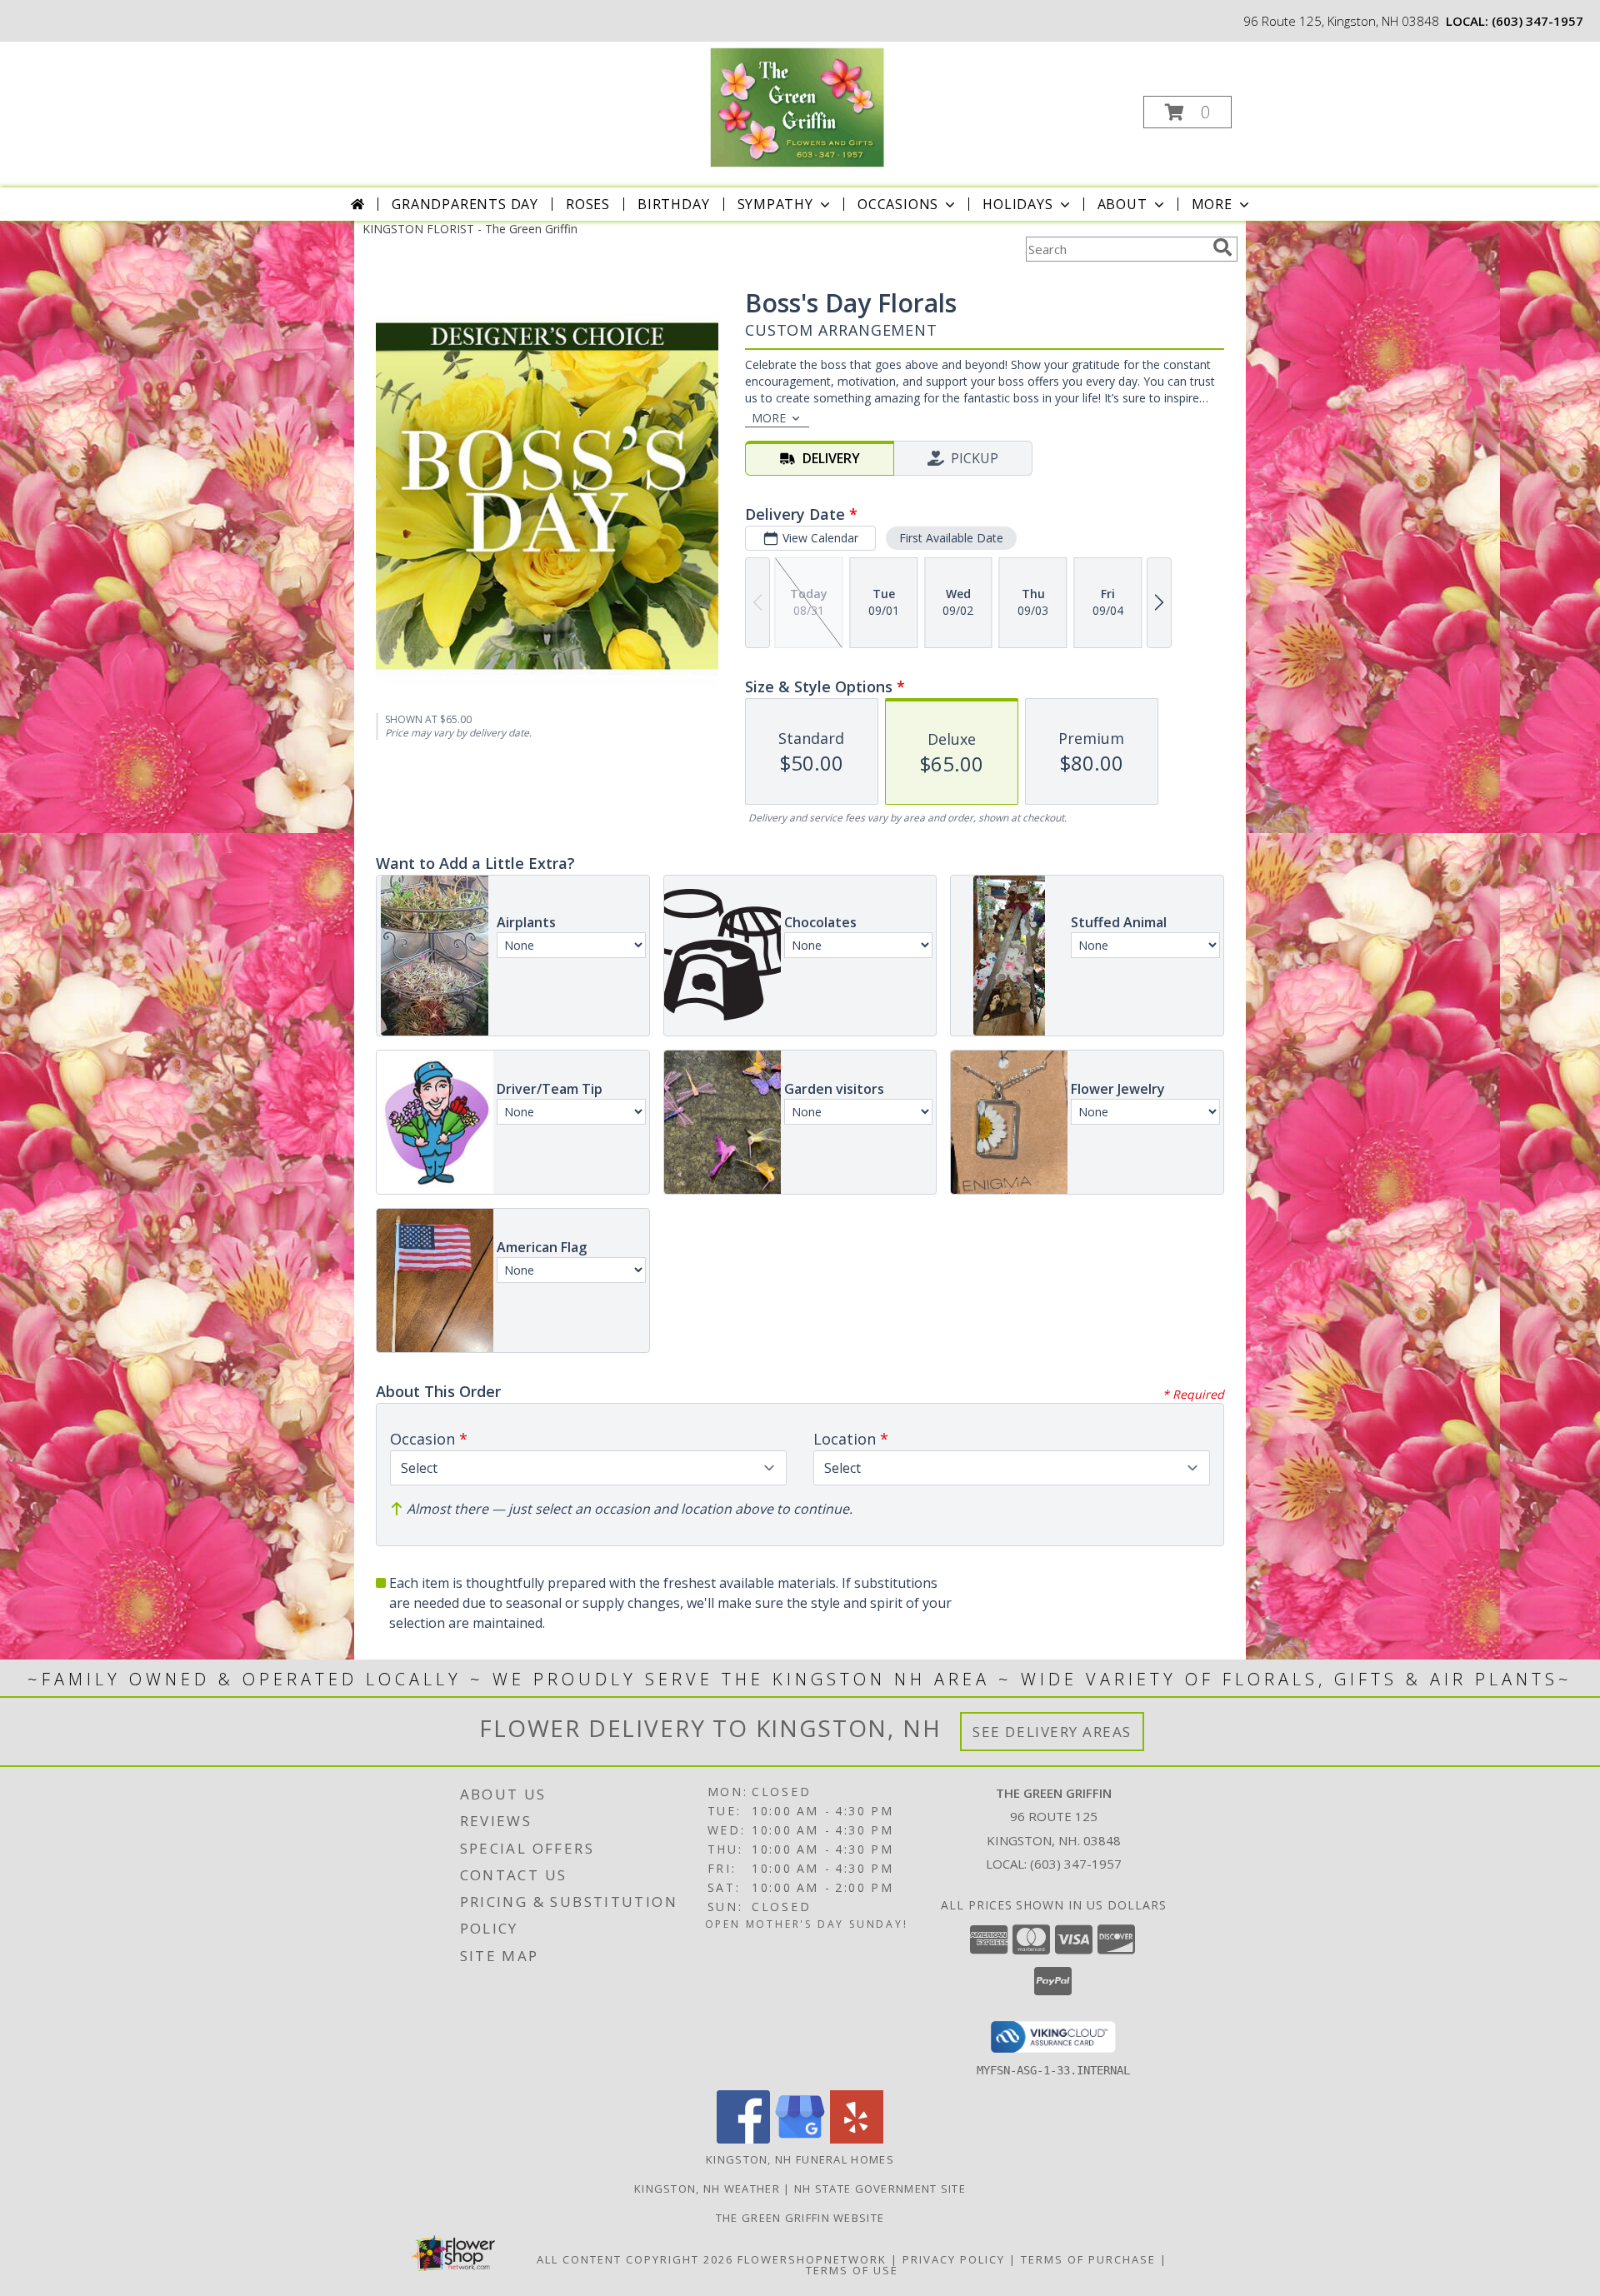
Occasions (898, 204)
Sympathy (775, 204)
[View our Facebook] (743, 2139)
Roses (588, 204)
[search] (1222, 247)
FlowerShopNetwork (812, 2259)
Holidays (1017, 204)
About (1122, 204)
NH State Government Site (880, 2189)
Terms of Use (852, 2270)
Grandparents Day (465, 204)
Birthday (673, 204)
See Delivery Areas (1052, 1732)
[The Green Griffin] (798, 107)
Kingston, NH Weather (707, 2189)
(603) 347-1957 (1537, 21)
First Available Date (951, 538)
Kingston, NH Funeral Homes (800, 2159)
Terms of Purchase (1088, 2259)
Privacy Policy (954, 2259)
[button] (1187, 112)
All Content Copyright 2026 (635, 2259)
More (1212, 204)
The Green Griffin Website (800, 2218)
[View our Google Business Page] (800, 2139)
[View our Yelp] (857, 2139)
